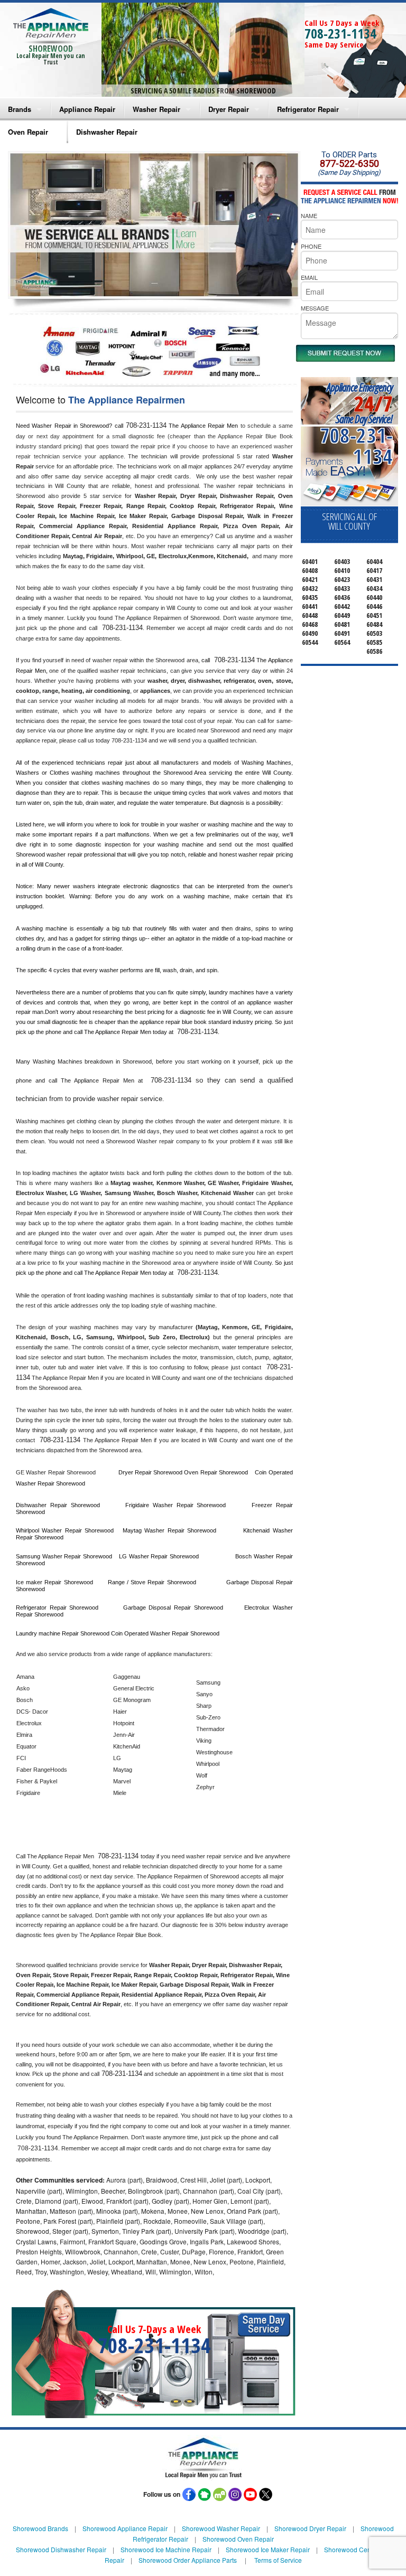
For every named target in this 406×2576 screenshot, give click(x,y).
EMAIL (309, 277)
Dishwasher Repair (107, 132)
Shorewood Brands (40, 2528)
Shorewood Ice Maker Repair (268, 2549)
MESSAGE (315, 308)
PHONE (311, 246)
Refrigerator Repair (308, 109)
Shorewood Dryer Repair (310, 2528)
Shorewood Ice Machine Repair (166, 2549)
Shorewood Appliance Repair (125, 2528)
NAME (309, 215)
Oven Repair (28, 132)
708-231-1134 (340, 33)
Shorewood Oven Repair (238, 2539)
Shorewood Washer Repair (221, 2528)
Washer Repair (156, 109)
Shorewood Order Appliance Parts (188, 2560)
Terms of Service (278, 2560)
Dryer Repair (229, 109)
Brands (20, 109)
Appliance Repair (87, 109)
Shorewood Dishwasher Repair (61, 2549)
